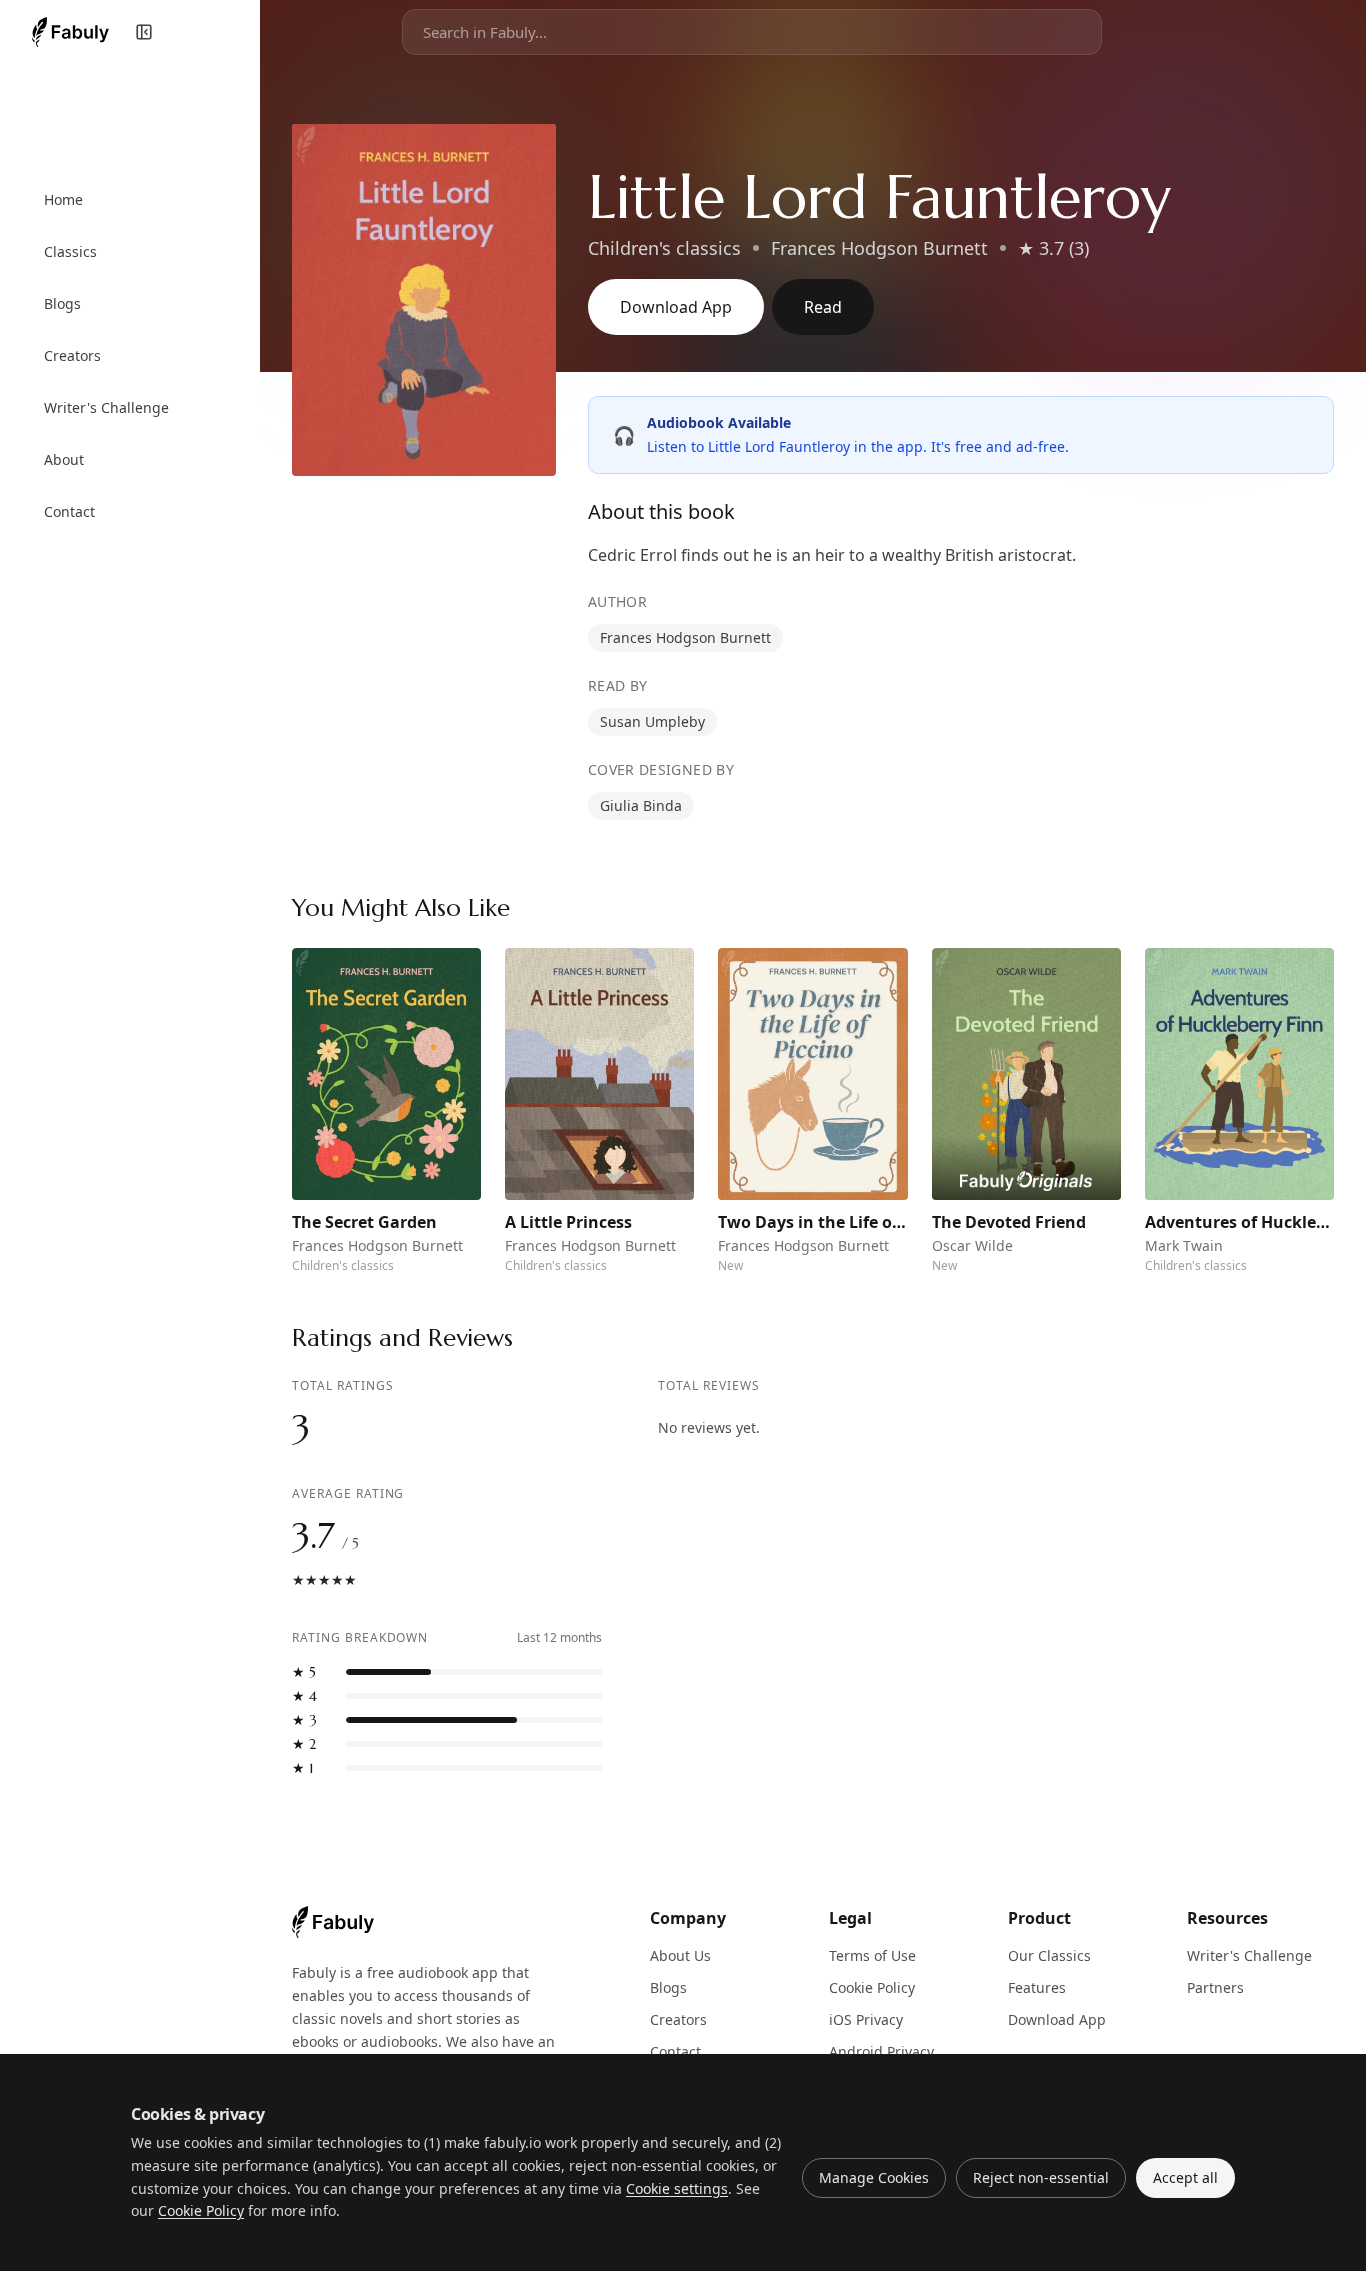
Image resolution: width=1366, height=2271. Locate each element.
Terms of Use (872, 1955)
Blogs (668, 1987)
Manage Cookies (874, 2177)
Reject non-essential (1041, 2177)
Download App (676, 307)
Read (823, 307)
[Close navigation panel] (144, 32)
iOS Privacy (866, 2019)
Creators (678, 2019)
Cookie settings (677, 2188)
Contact (675, 2051)
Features (1037, 1987)
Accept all (1185, 2177)
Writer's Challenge (1249, 1955)
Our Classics (1049, 1955)
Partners (1215, 1987)
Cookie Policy (872, 1987)
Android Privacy (881, 2051)
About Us (680, 1955)
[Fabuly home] (70, 32)
